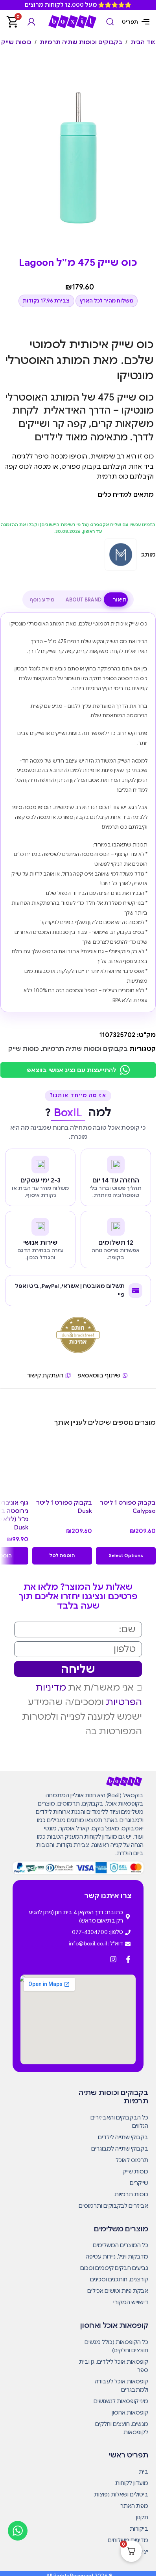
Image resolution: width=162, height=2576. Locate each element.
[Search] (110, 22)
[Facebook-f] (128, 1959)
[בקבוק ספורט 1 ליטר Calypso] (126, 1465)
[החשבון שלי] (31, 22)
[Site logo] (72, 21)
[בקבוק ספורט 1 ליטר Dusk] (62, 1465)
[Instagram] (113, 1959)
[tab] (120, 600)
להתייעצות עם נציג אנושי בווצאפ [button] (71, 1070)
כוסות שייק (16, 42)
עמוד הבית (146, 42)
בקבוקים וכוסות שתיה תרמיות (81, 42)
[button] (126, 1556)
